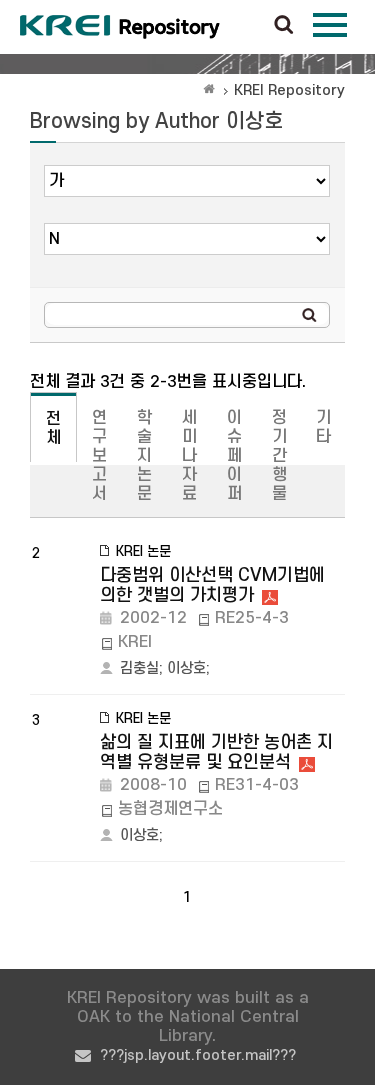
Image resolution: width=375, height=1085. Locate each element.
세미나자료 (189, 456)
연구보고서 (99, 456)
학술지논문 (144, 456)
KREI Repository (289, 90)
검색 (284, 26)
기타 (323, 427)
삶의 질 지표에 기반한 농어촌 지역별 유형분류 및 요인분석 (216, 752)
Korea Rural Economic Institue (120, 27)
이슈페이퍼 (234, 456)
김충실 (139, 668)
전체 (53, 428)
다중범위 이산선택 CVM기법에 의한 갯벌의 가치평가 (212, 585)
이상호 (186, 668)
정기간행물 (279, 456)
